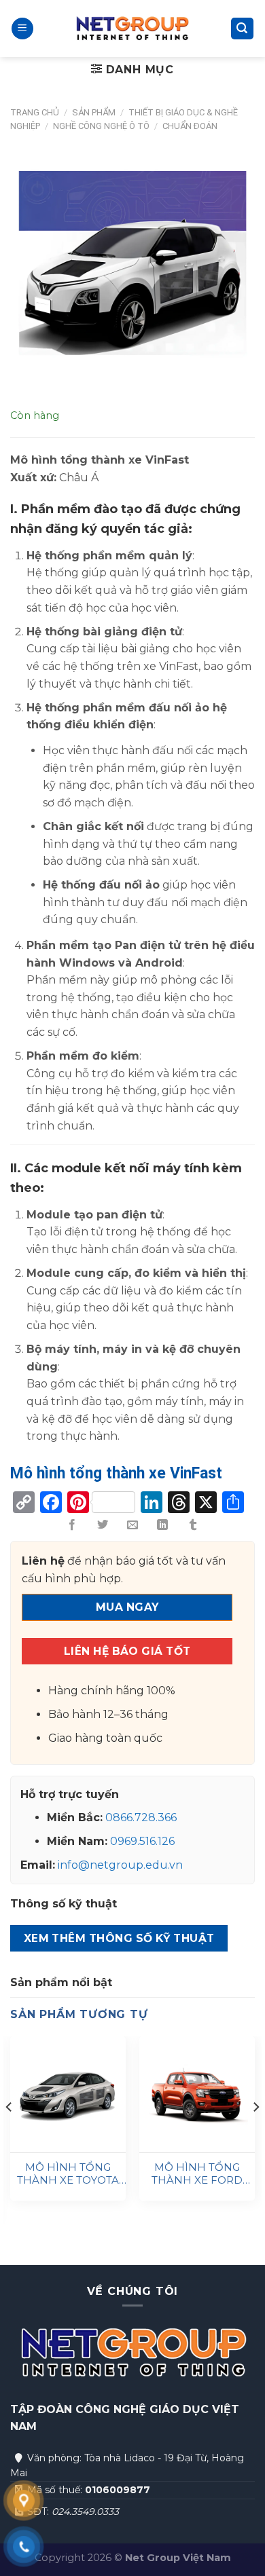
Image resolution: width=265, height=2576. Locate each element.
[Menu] (22, 29)
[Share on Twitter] (102, 1525)
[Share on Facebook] (72, 1525)
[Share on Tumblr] (193, 1525)
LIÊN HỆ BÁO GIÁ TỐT (127, 1651)
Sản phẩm (94, 112)
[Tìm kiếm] (243, 29)
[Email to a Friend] (132, 1525)
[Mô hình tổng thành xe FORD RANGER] (197, 2094)
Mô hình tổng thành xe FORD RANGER (197, 2174)
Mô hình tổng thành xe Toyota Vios (68, 2174)
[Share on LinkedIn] (162, 1525)
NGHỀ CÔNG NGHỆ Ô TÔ (101, 126)
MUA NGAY (127, 1607)
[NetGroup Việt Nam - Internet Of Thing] (132, 29)
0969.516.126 (142, 1841)
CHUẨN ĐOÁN (190, 126)
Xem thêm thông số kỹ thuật (119, 1938)
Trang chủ (35, 112)
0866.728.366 (141, 1817)
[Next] (255, 2134)
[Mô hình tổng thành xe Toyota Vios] (68, 2094)
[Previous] (10, 2134)
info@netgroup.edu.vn (120, 1865)
